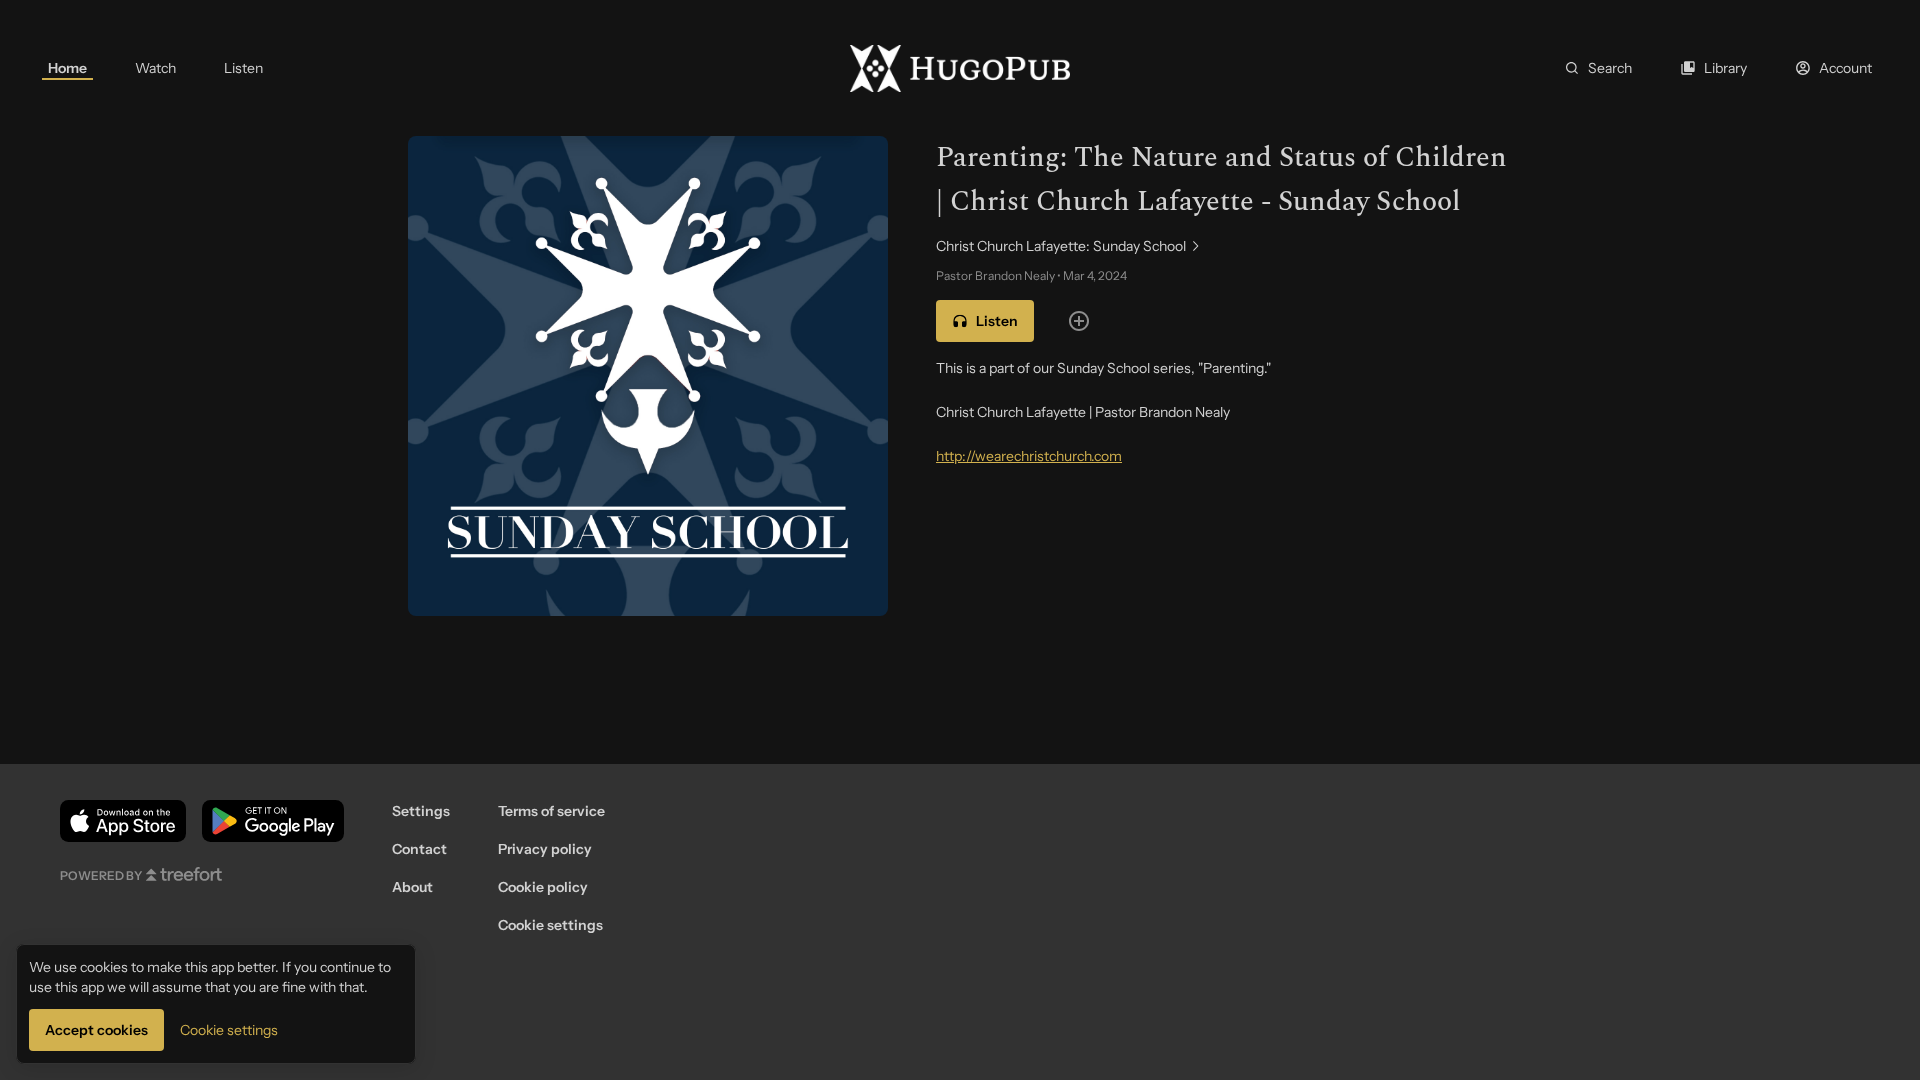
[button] (985, 321)
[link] (67, 68)
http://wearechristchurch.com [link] (1029, 456)
